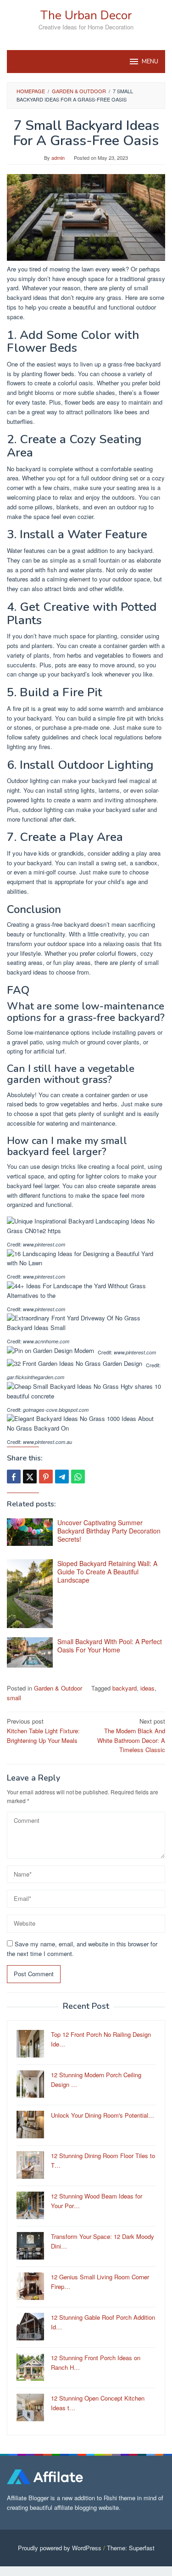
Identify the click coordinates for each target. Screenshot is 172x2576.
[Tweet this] (30, 1477)
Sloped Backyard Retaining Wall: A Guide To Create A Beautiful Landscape (107, 1572)
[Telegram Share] (62, 1477)
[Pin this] (46, 1477)
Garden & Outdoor (58, 1688)
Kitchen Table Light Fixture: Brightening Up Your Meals (43, 1731)
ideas (147, 1688)
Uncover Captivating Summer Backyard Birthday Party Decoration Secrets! (109, 1531)
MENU (150, 62)
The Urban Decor (86, 15)
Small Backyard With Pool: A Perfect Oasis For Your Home (110, 1646)
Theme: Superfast (131, 2548)
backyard (125, 1688)
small (14, 1698)
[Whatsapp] (78, 1477)
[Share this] (14, 1477)
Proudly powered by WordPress (60, 2548)
